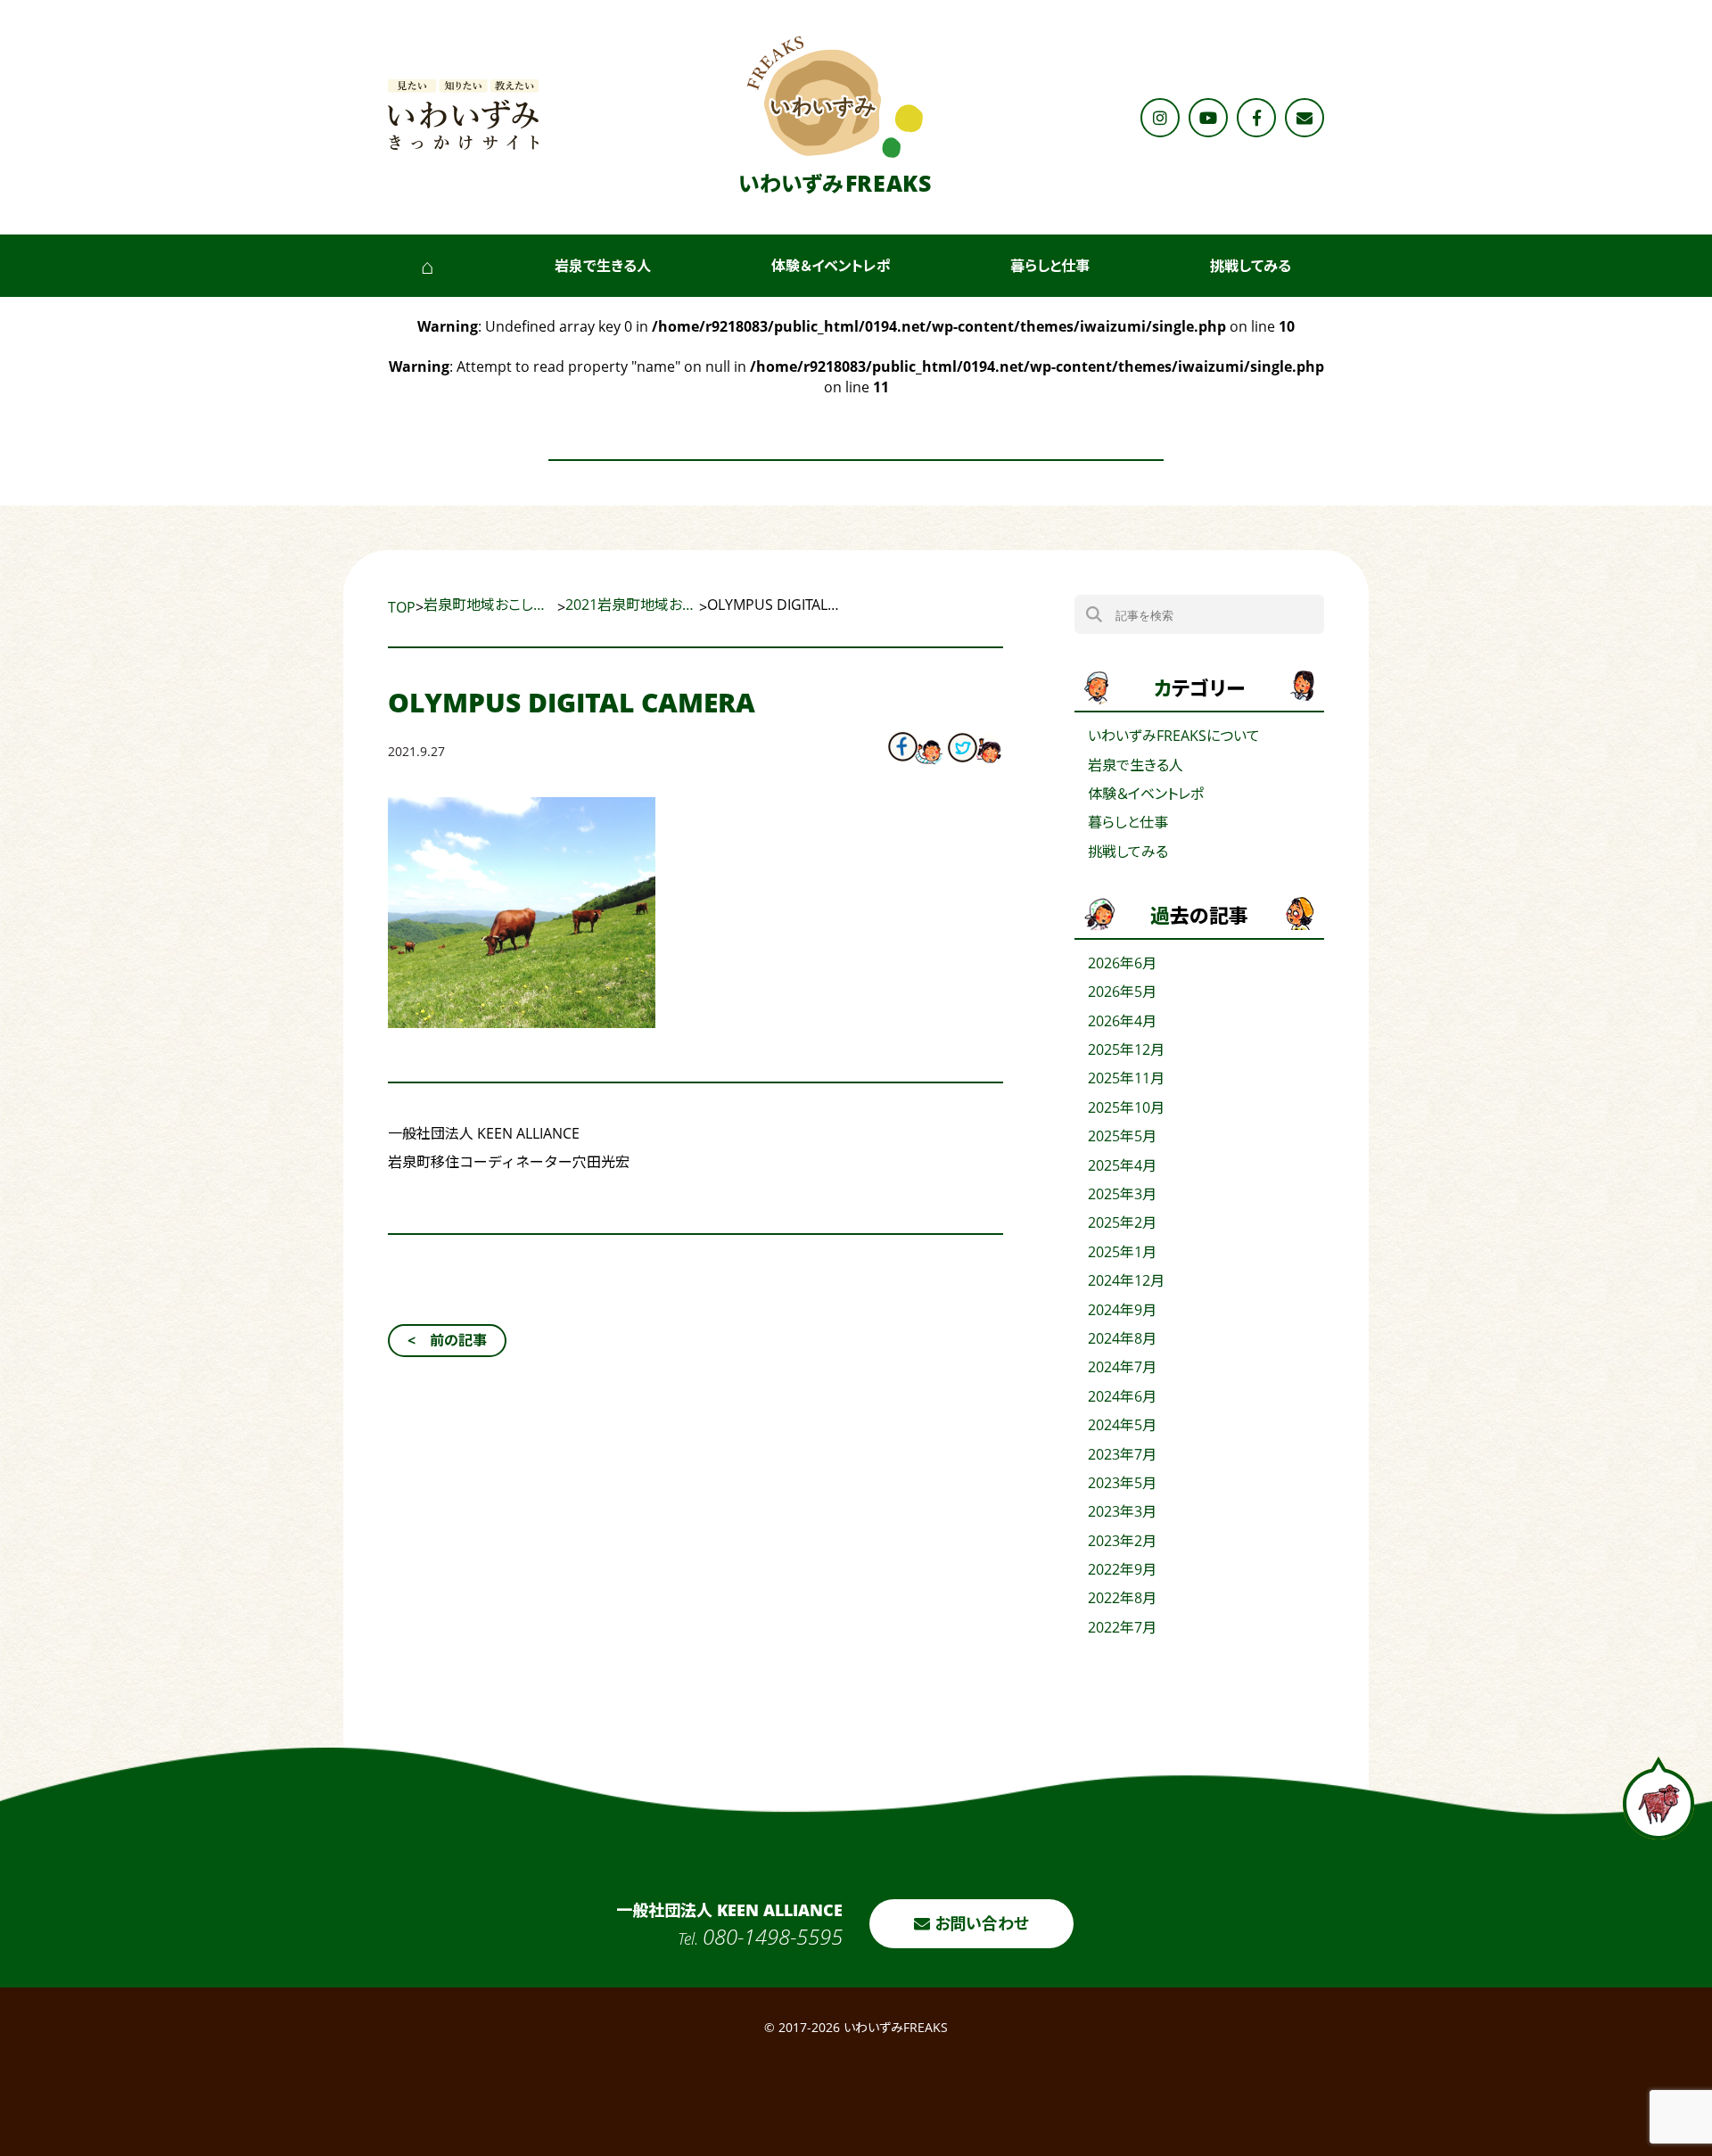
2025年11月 (1126, 1078)
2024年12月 (1126, 1280)
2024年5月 (1122, 1425)
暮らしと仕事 (1050, 266)
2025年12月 (1126, 1049)
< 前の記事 (447, 1340)
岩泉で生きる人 (603, 266)
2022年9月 (1122, 1569)
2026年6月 (1122, 963)
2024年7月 (1122, 1367)
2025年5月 (1122, 1136)
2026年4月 (1122, 1021)
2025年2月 (1122, 1222)
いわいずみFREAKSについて (1174, 736)
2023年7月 (1122, 1454)
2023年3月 (1122, 1511)
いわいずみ (835, 183)
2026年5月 (1122, 992)
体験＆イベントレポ (831, 266)
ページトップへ (1658, 1798)
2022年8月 (1122, 1598)
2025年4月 (1122, 1165)
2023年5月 (1122, 1483)
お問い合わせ (979, 1923)
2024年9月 (1122, 1310)
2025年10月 (1126, 1107)
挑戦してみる (1251, 266)
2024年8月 (1122, 1338)
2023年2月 (1122, 1541)
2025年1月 (1122, 1252)
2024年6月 (1122, 1396)
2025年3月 (1122, 1194)
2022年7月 (1122, 1627)
